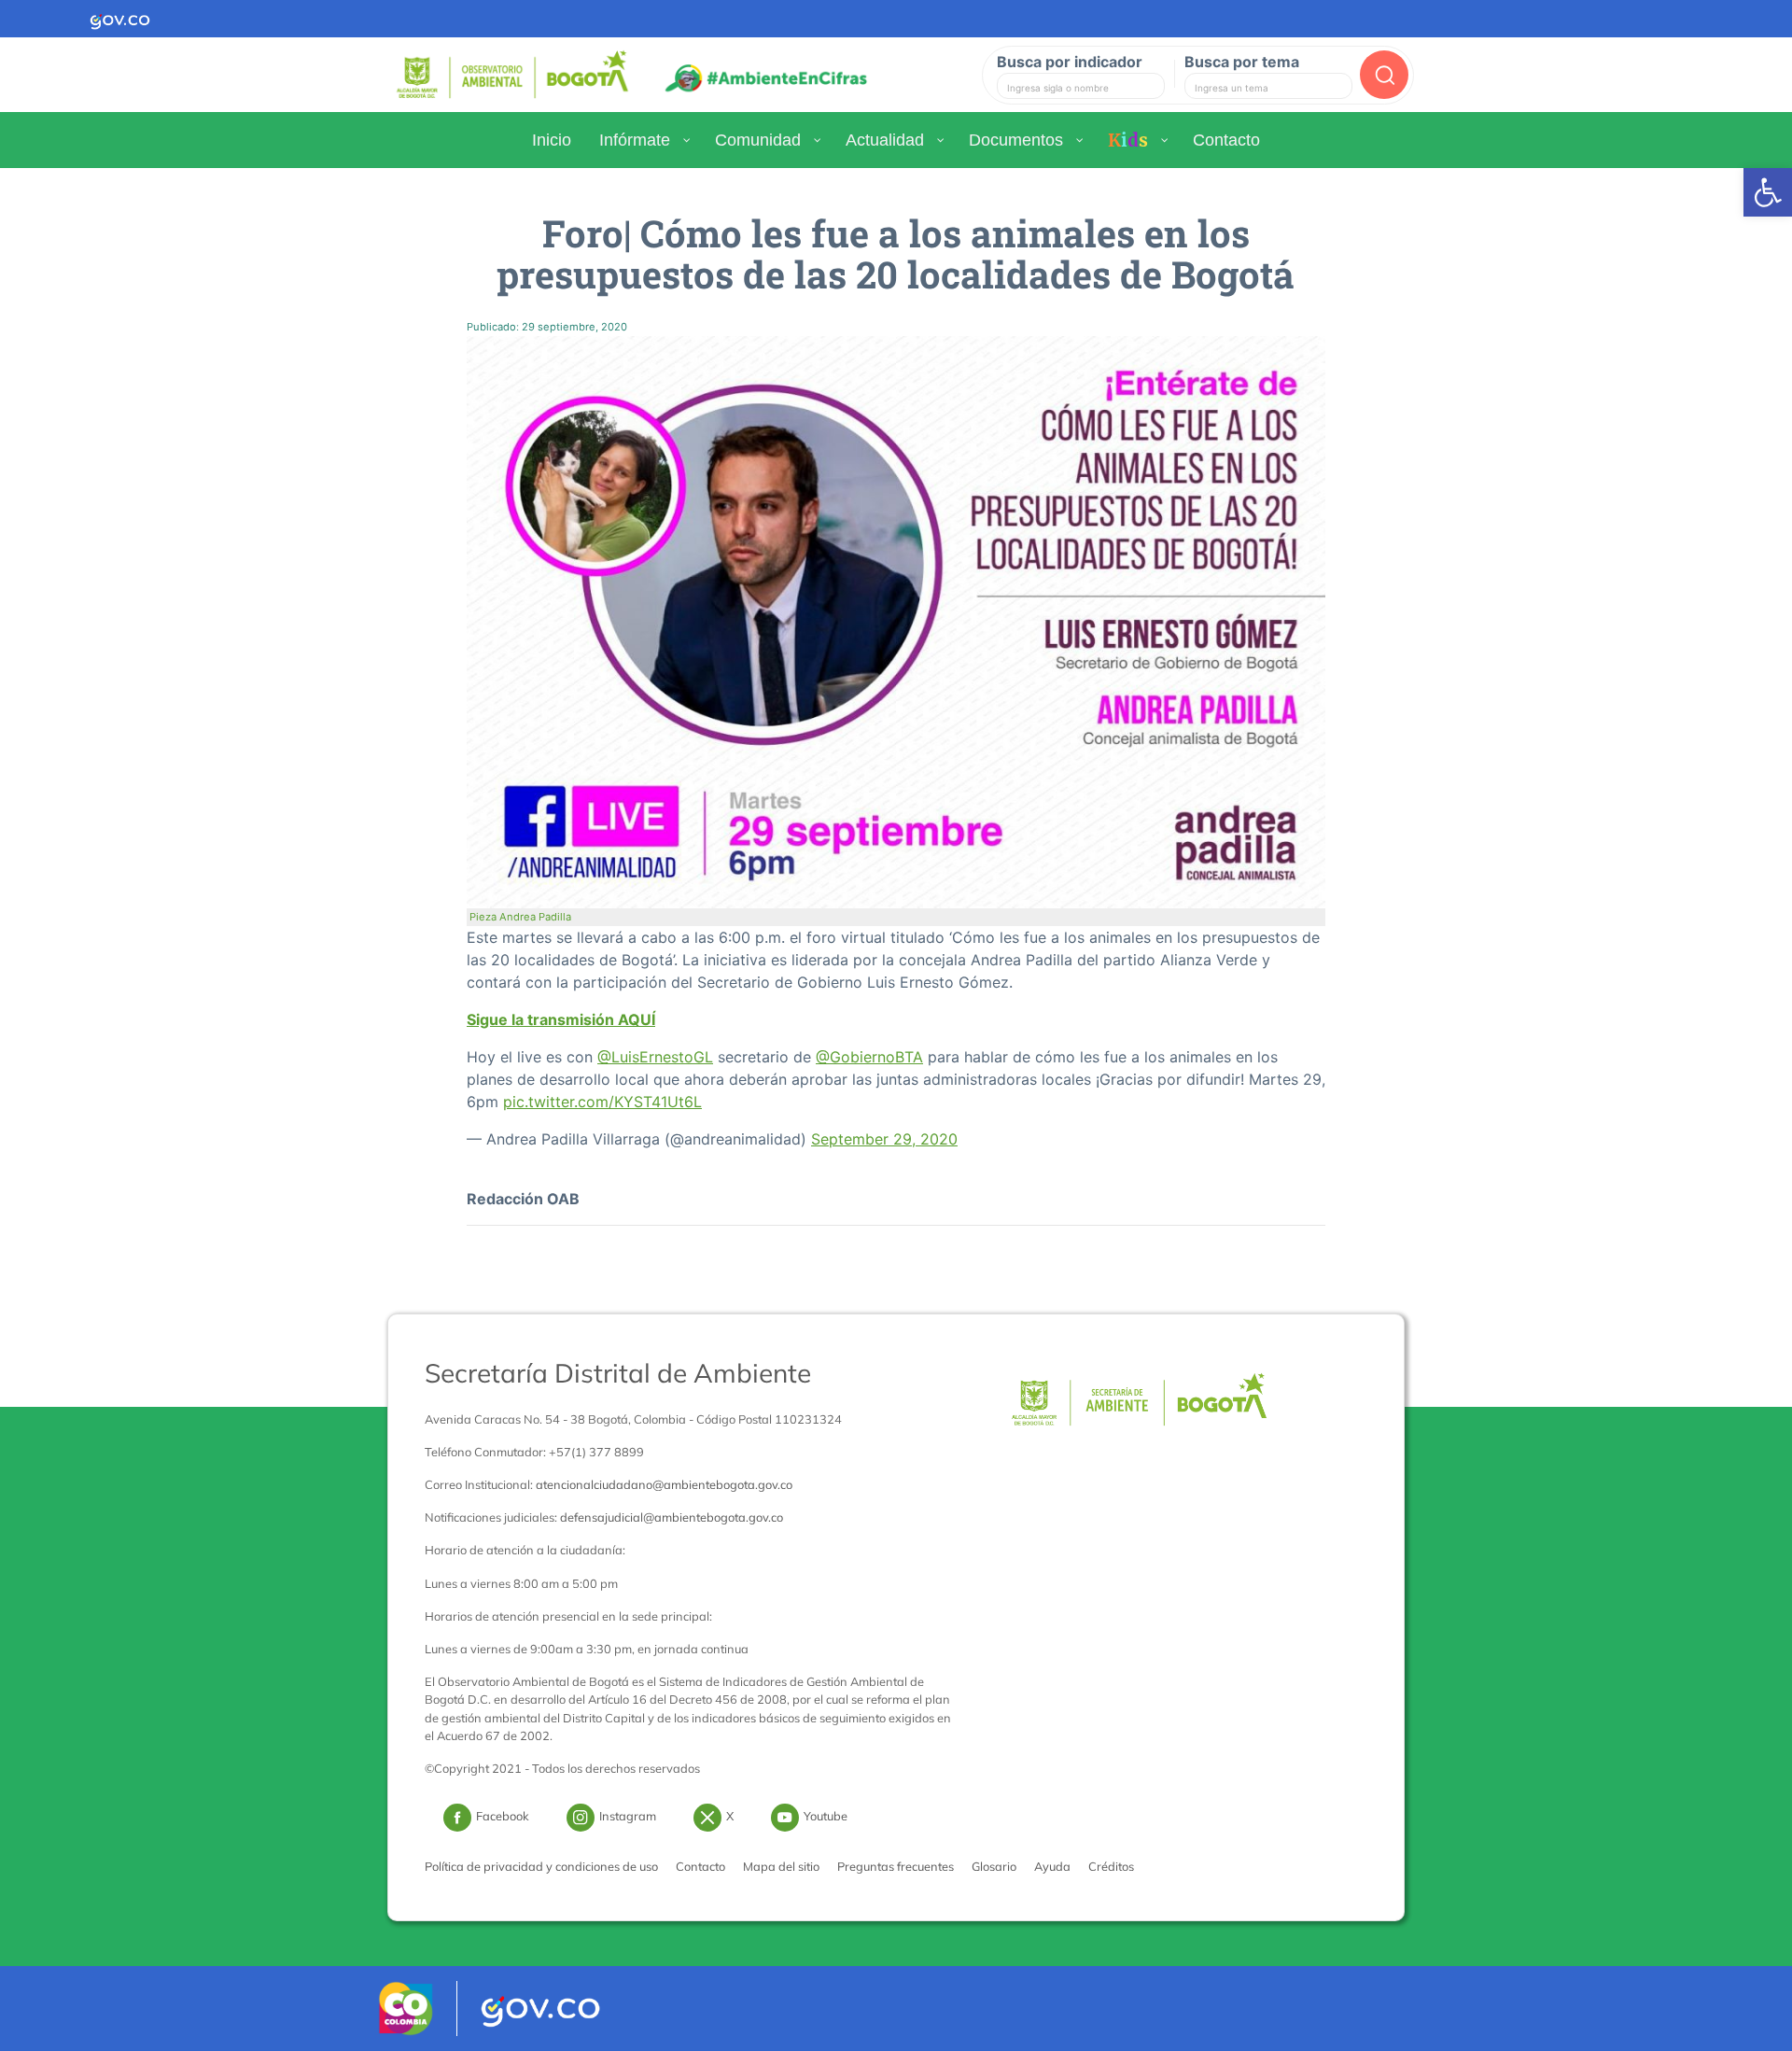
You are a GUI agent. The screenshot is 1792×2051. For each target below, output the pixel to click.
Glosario (994, 1866)
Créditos (1111, 1866)
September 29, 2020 (884, 1139)
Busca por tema (1242, 62)
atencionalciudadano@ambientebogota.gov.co (664, 1484)
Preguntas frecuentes (896, 1866)
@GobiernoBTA (869, 1057)
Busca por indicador (1070, 62)
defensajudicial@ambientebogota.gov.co (672, 1517)
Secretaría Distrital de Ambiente (618, 1373)
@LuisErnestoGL (655, 1057)
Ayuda (1052, 1866)
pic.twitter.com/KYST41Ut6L (602, 1102)
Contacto (700, 1866)
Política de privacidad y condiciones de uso (541, 1866)
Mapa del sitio (781, 1866)
